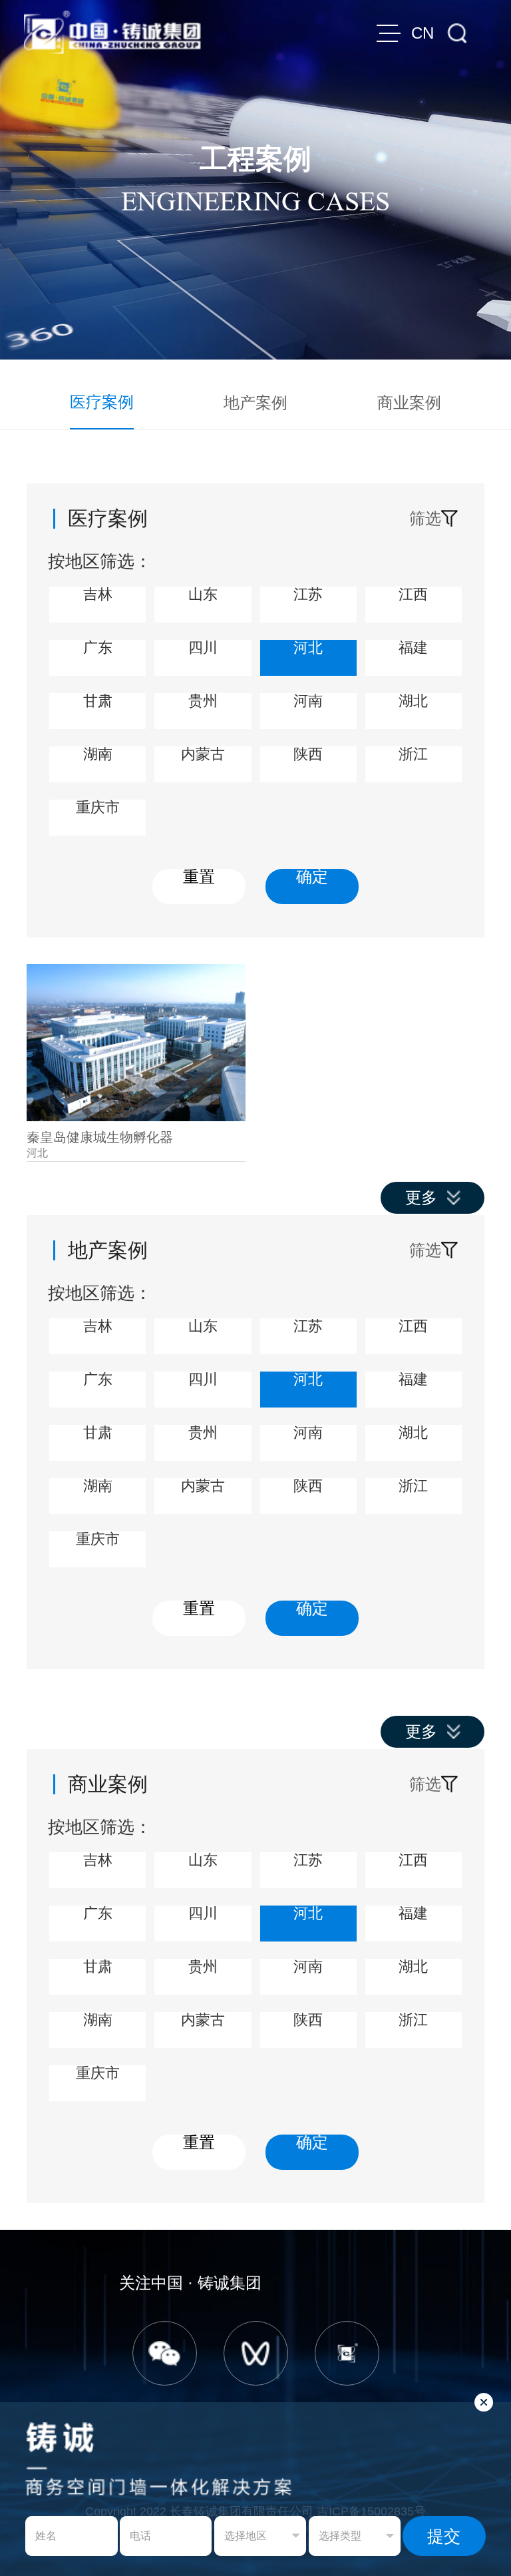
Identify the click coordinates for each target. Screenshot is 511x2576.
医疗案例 (102, 402)
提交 (444, 2536)
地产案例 (255, 402)
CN (423, 33)
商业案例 (409, 402)
